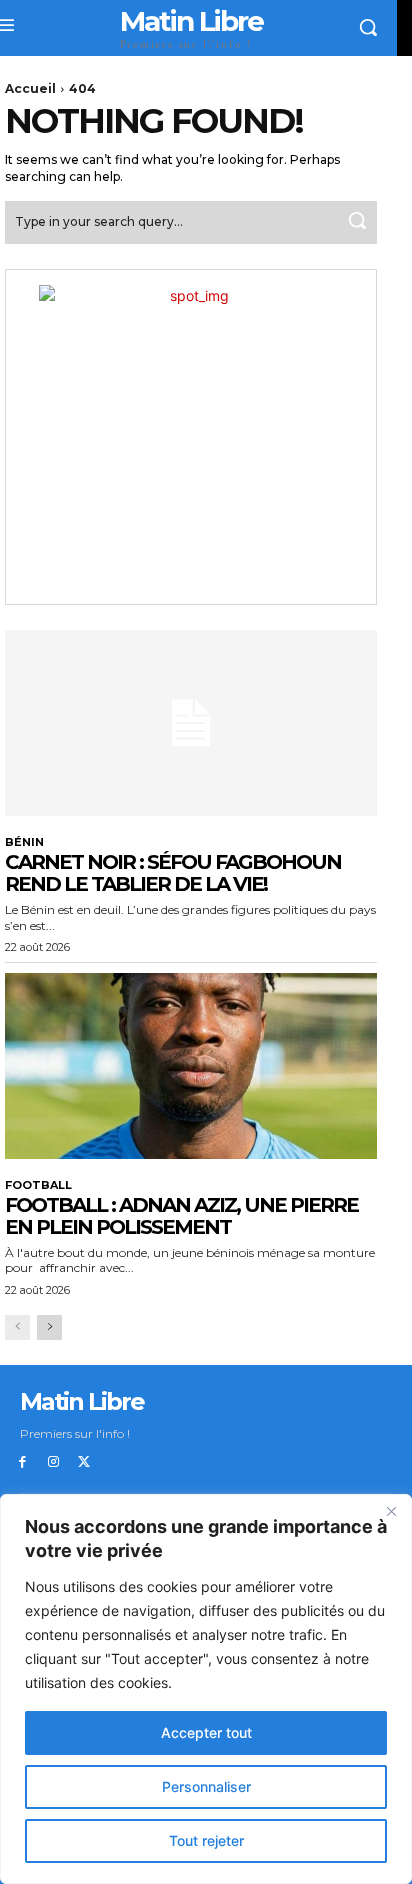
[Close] (391, 1511)
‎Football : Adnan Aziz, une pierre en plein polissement (181, 1216)
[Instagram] (53, 1462)
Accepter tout (206, 1732)
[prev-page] (17, 1327)
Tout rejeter (206, 1840)
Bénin (24, 842)
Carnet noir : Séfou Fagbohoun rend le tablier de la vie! (173, 873)
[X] (84, 1462)
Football (38, 1185)
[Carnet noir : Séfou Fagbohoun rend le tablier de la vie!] (191, 723)
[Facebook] (22, 1462)
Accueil (30, 88)
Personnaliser (206, 1786)
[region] (206, 1689)
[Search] (357, 222)
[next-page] (49, 1327)
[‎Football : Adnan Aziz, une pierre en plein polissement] (191, 1066)
